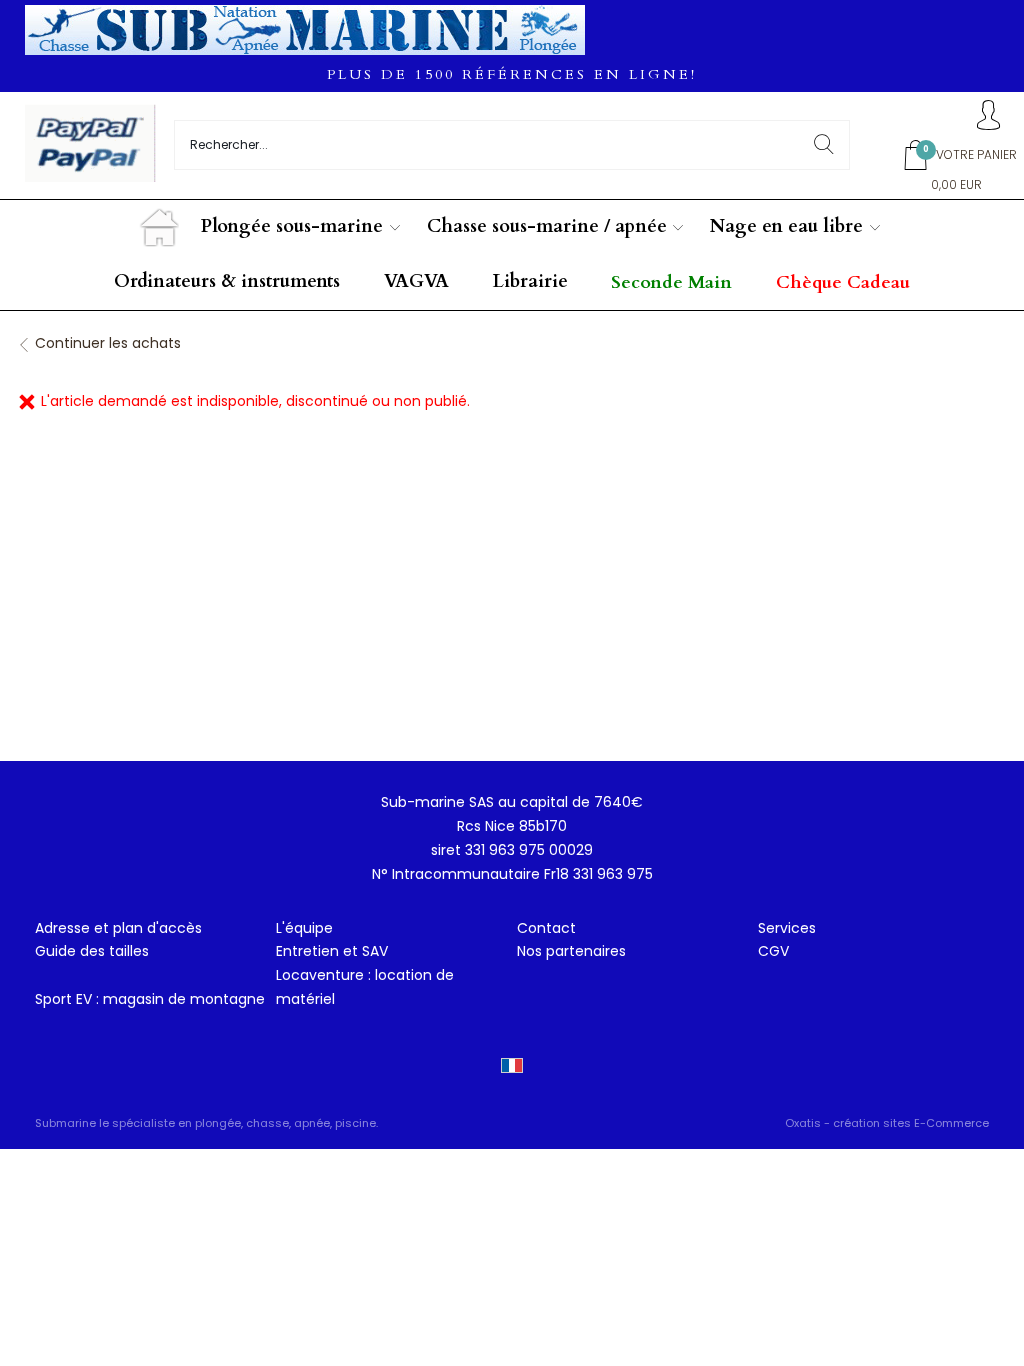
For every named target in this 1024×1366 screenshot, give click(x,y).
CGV (773, 951)
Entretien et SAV (332, 951)
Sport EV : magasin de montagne (150, 999)
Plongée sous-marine (292, 226)
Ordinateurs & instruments (227, 281)
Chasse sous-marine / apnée (547, 226)
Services (787, 928)
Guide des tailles (92, 951)
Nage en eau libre (786, 226)
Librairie (530, 281)
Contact (546, 928)
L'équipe (304, 928)
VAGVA (416, 281)
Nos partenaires (571, 951)
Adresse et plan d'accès (118, 928)
